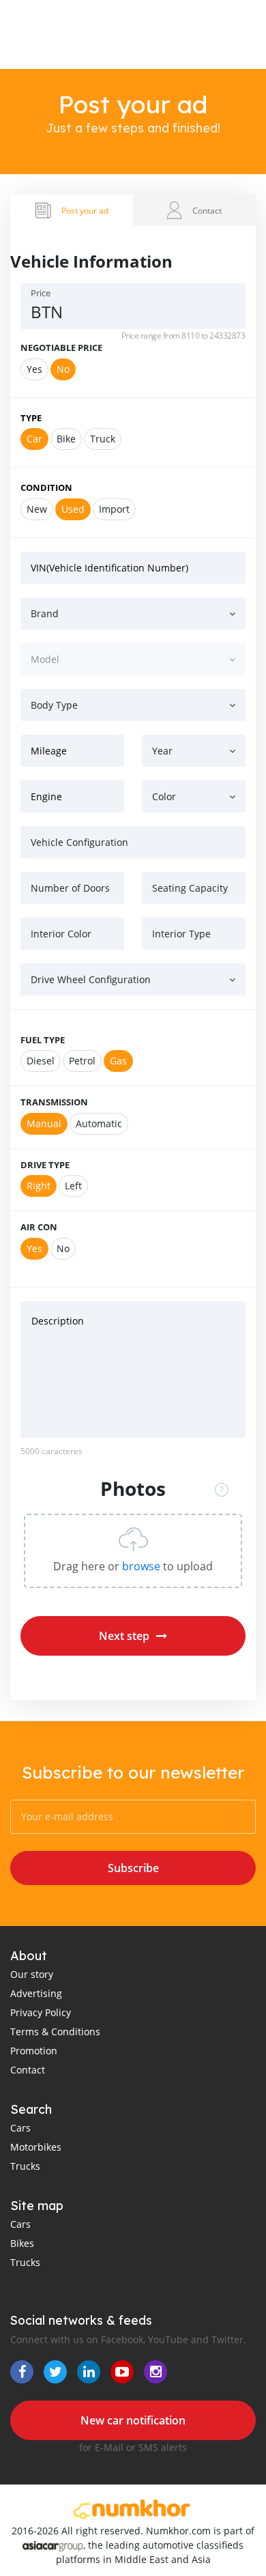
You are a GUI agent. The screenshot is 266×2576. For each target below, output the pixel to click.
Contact (28, 2070)
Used (73, 509)
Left (73, 1186)
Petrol (82, 1061)
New (37, 509)
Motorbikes (36, 2147)
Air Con (39, 1227)
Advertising (36, 1993)
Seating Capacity (190, 888)
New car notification (133, 2420)
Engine (46, 796)
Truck (103, 439)
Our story (32, 1974)
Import (114, 509)
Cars (20, 2128)
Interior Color (61, 934)
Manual (44, 1123)
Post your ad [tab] (85, 210)
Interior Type (181, 934)
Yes (34, 369)
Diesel (41, 1061)
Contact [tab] (207, 210)
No (63, 369)
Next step (124, 1636)
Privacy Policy (41, 2012)
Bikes (22, 2243)
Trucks (25, 2166)
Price (41, 293)
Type (31, 418)
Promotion (34, 2051)
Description (58, 1321)
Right (39, 1186)
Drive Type (45, 1165)
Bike (66, 439)
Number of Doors (70, 888)
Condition (46, 487)
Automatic (99, 1123)
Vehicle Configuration (79, 842)
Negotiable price (61, 348)
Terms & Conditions (55, 2032)
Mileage (49, 751)
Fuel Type (43, 1040)
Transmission (54, 1102)
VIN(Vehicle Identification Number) (109, 568)
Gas (118, 1061)
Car (34, 439)
